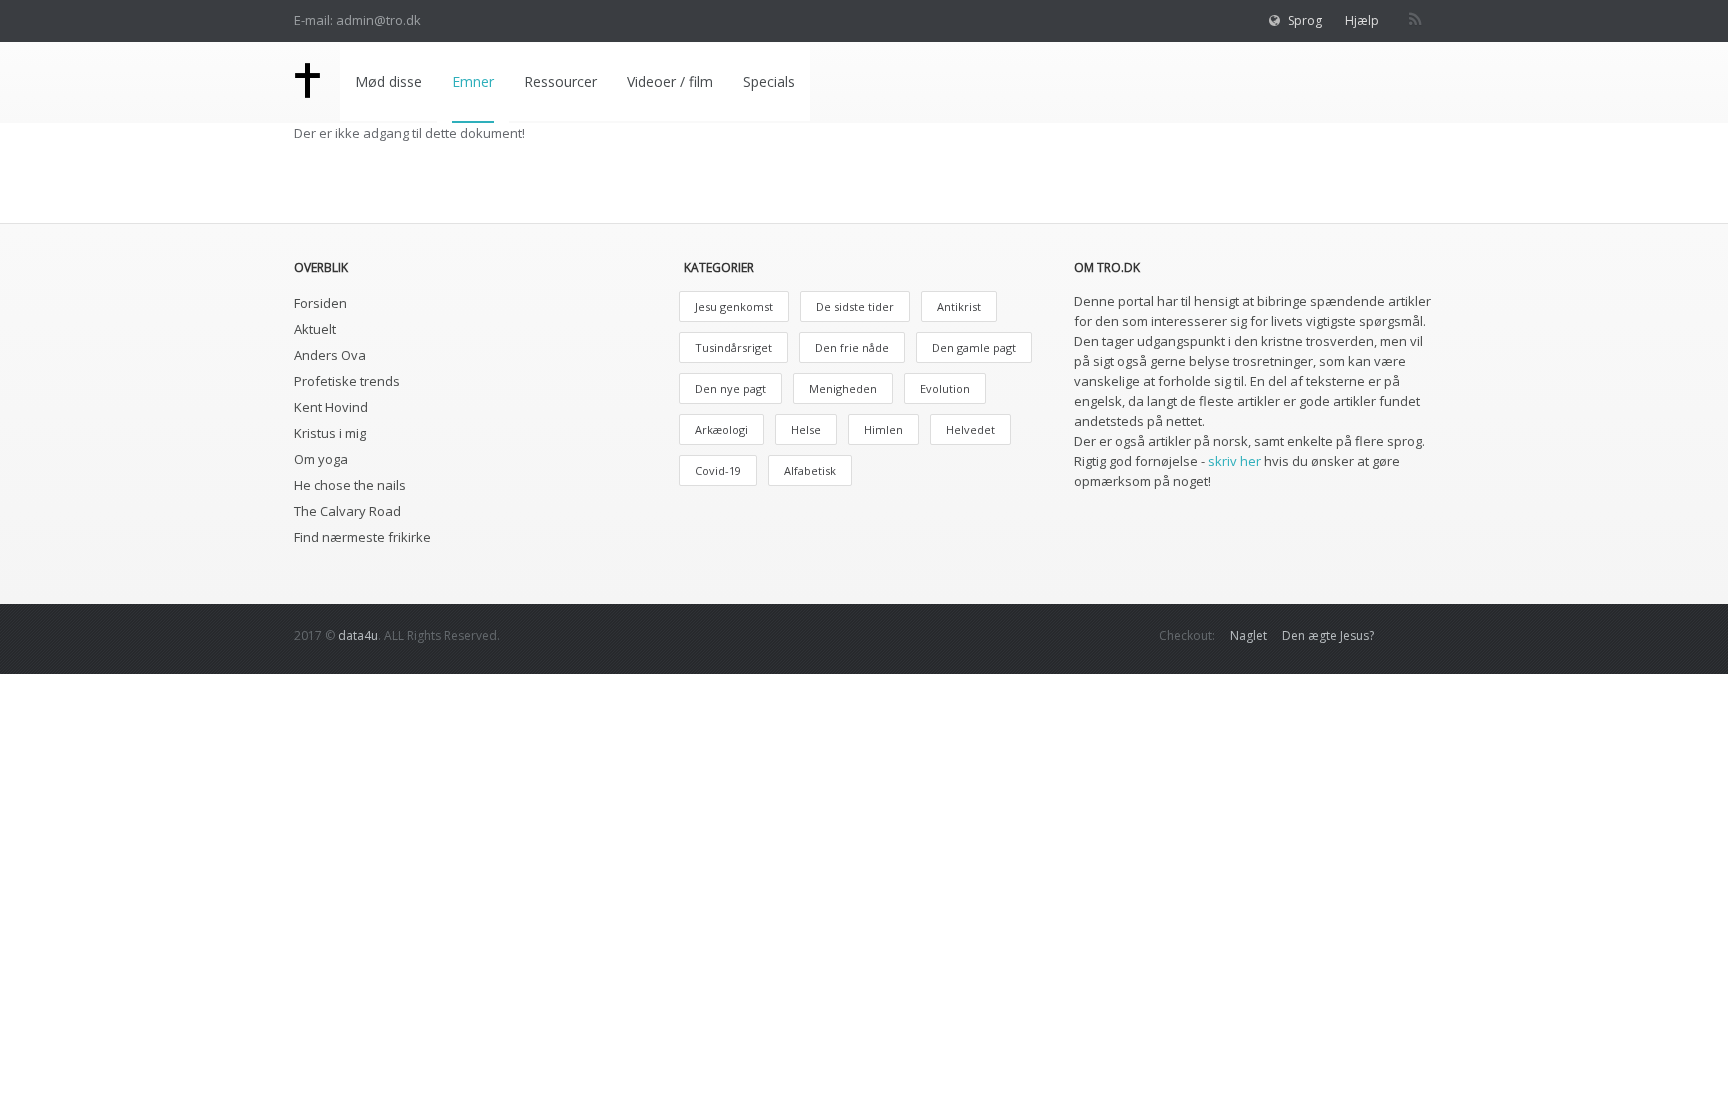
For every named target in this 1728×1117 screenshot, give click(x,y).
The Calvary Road (347, 511)
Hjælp (1362, 20)
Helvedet (970, 429)
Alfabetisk (810, 470)
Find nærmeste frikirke (362, 537)
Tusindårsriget (733, 347)
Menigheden (843, 388)
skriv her (1234, 461)
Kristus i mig (330, 433)
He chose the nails (350, 485)
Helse (806, 429)
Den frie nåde (852, 347)
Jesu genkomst (734, 306)
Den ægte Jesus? (1328, 635)
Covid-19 (718, 470)
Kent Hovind (331, 407)
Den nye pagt (730, 388)
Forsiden (320, 303)
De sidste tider (855, 306)
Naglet (1248, 635)
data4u (358, 635)
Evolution (945, 388)
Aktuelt (315, 329)
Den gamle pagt (974, 347)
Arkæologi (721, 429)
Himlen (883, 429)
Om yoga (321, 459)
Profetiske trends (347, 381)
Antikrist (959, 306)
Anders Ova (330, 355)
